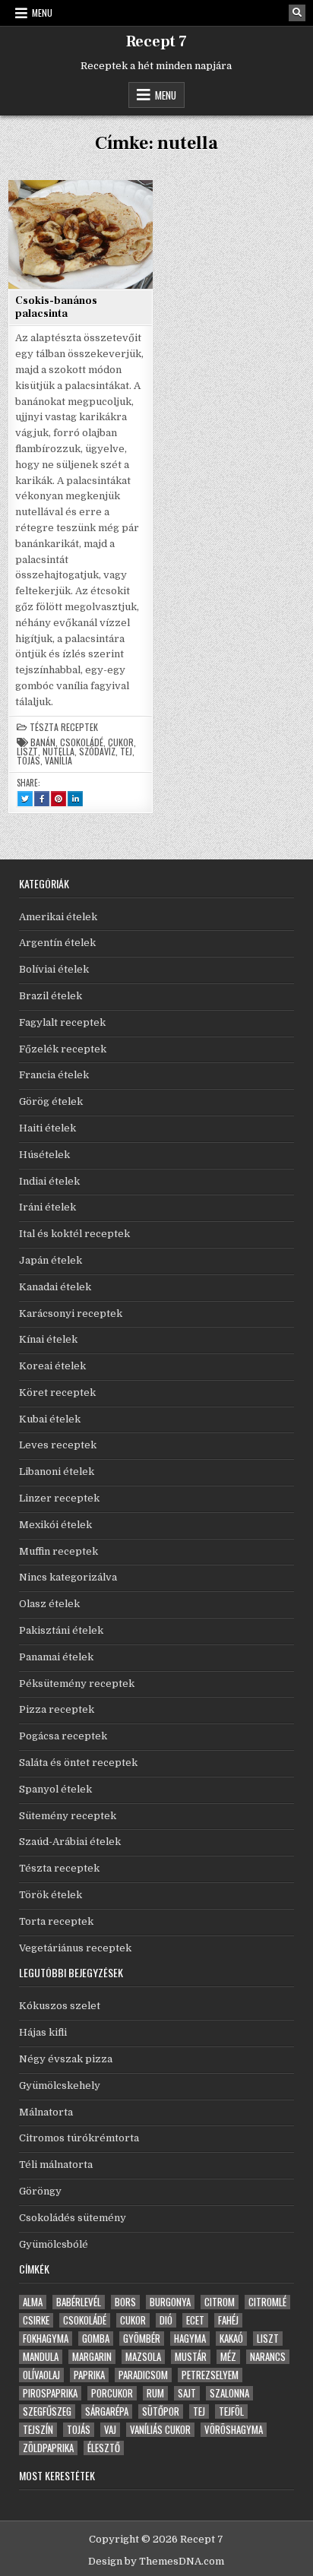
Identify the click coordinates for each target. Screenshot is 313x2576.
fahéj (228, 2320)
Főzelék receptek (63, 1049)
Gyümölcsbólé (54, 2244)
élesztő (104, 2448)
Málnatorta (46, 2112)
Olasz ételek (49, 1604)
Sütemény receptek (68, 1816)
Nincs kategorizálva (68, 1577)
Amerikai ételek (58, 917)
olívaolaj (41, 2375)
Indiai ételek (49, 1181)
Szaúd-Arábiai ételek (70, 1842)
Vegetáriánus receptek (75, 1948)
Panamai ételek (56, 1657)
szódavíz (97, 752)
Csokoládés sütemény (73, 2218)
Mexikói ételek (55, 1525)
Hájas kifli (43, 2032)
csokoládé (82, 742)
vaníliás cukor (160, 2430)
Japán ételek (51, 1260)
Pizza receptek (57, 1709)
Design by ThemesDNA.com (156, 2561)
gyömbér (142, 2339)
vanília (58, 761)
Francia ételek (54, 1075)
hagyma (190, 2339)
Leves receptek (58, 1445)
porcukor (112, 2393)
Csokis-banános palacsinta (56, 307)
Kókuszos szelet (60, 2006)
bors (125, 2302)
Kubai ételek (50, 1419)
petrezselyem (210, 2375)
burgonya (170, 2302)
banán (43, 742)
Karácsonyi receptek (71, 1313)
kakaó (231, 2339)
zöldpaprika (48, 2448)
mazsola (143, 2357)
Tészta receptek (64, 727)
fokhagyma (46, 2339)
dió (166, 2320)
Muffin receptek (58, 1551)
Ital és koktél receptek (74, 1234)
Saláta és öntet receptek (78, 1763)
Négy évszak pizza (66, 2059)
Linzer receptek (59, 1498)
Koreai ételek (52, 1366)
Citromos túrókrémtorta (79, 2138)
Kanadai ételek (55, 1287)
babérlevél (79, 2302)
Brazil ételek (51, 996)
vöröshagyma (234, 2430)
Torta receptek (56, 1921)
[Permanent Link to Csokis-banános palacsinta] (81, 234)
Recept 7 (156, 42)
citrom (220, 2302)
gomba (96, 2339)
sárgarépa (107, 2411)
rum (155, 2393)
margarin (92, 2357)
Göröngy (40, 2191)
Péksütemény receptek (77, 1684)
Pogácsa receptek (63, 1736)
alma (33, 2302)
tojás (28, 761)
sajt (187, 2393)
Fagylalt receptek (62, 1022)
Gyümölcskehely (60, 2085)
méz (228, 2357)
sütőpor (161, 2411)
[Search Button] (297, 13)
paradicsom (143, 2375)
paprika (89, 2375)
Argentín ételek (57, 943)
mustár (191, 2357)
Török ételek (51, 1895)
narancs (268, 2357)
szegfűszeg (47, 2411)
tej (126, 752)
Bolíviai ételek (54, 969)
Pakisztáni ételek (61, 1630)
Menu (42, 13)
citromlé (267, 2302)
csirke (36, 2320)
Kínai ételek (48, 1339)
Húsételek (44, 1155)
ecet (195, 2320)
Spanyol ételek (55, 1789)
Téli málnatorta (56, 2165)
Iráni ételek (47, 1207)
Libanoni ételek (57, 1472)
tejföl (231, 2411)
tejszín (38, 2430)
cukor (121, 742)
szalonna (229, 2393)
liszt (27, 752)
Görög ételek (51, 1101)
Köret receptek (57, 1392)
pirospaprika (50, 2393)
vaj (110, 2430)
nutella (58, 752)
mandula (41, 2357)
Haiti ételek (47, 1128)
